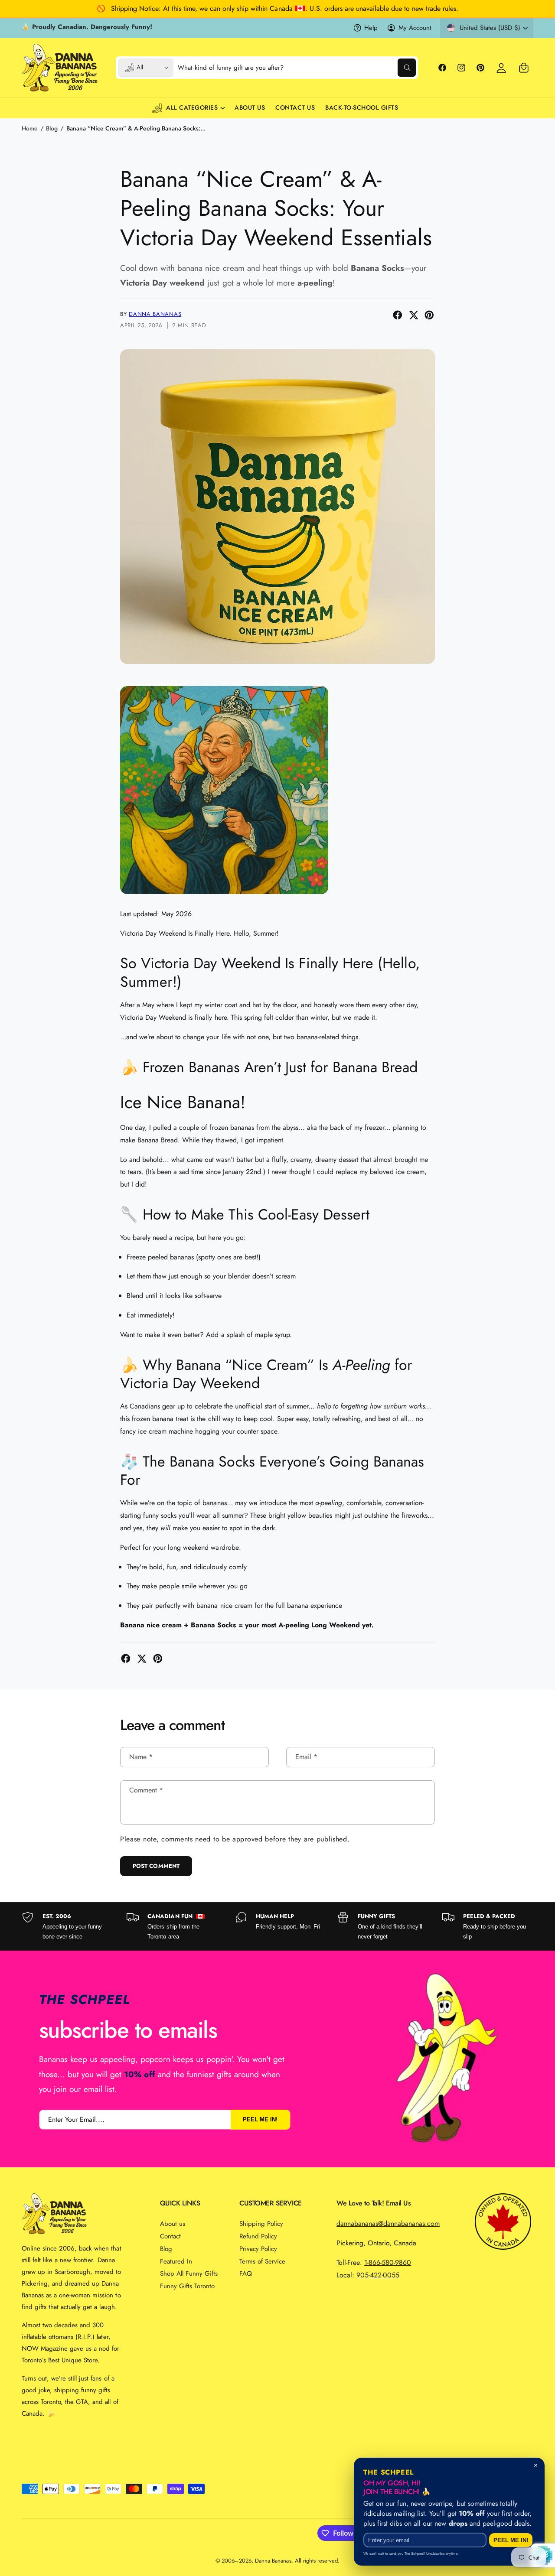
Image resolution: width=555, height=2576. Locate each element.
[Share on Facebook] (398, 315)
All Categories (192, 107)
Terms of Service (262, 2261)
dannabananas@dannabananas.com (388, 2223)
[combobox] (297, 68)
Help (371, 28)
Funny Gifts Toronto (187, 2286)
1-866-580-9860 (388, 2262)
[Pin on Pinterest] (429, 315)
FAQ (246, 2274)
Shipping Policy (261, 2224)
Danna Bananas (155, 314)
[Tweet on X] (414, 315)
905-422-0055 (378, 2275)
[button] (524, 68)
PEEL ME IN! (260, 2119)
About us (173, 2224)
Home (30, 128)
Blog (52, 128)
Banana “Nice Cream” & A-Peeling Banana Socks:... (136, 128)
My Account (415, 28)
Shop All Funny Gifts (189, 2274)
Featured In (176, 2261)
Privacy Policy (258, 2249)
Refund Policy (258, 2236)
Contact (170, 2236)
